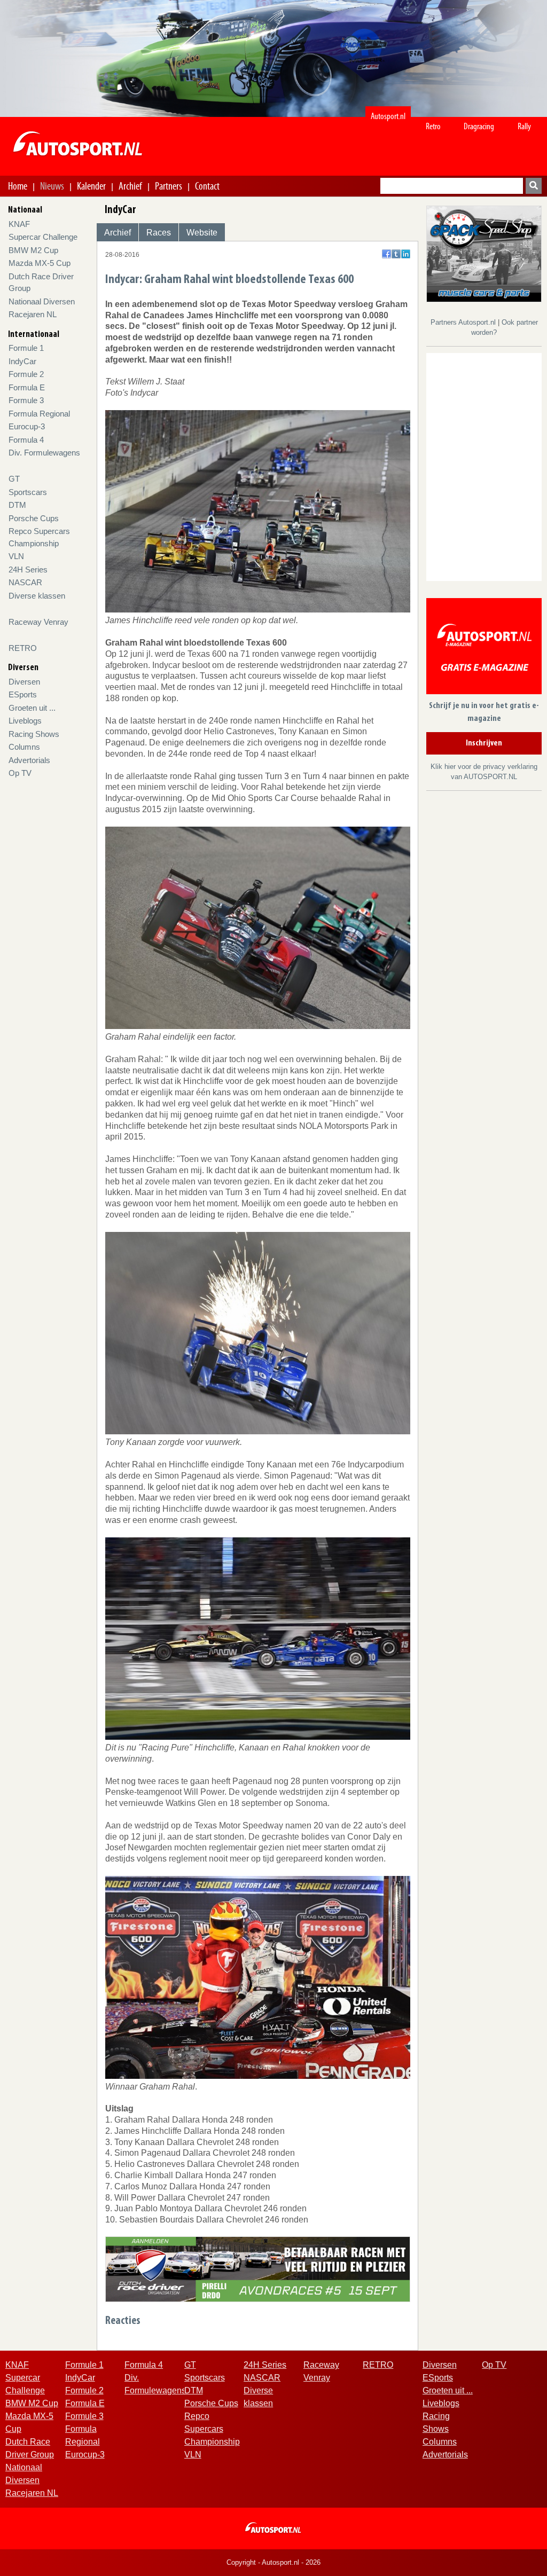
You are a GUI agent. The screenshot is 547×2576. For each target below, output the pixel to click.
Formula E (27, 387)
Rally (524, 126)
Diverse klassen (37, 596)
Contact (207, 186)
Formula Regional (39, 414)
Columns (24, 747)
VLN (16, 556)
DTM (17, 505)
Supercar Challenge (43, 237)
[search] (534, 186)
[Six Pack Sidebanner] (484, 253)
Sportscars (28, 492)
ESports (23, 694)
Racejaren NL (33, 314)
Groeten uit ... (32, 708)
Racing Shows (34, 734)
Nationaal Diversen (42, 301)
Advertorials (29, 760)
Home (18, 186)
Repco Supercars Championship (212, 2429)
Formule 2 (26, 374)
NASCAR (25, 582)
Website (202, 233)
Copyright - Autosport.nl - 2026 (273, 2562)
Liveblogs (25, 721)
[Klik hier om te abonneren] (484, 648)
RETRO (23, 648)
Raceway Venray (38, 622)
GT (14, 479)
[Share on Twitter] (396, 254)
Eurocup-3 (27, 426)
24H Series (28, 570)
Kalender (91, 186)
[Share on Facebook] (386, 254)
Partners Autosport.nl (464, 322)
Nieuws (52, 186)
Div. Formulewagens (44, 453)
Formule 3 (26, 400)
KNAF (19, 224)
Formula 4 (26, 440)
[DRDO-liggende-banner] (258, 2269)
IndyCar (22, 361)
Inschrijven (484, 743)
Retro (433, 126)
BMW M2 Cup (33, 250)
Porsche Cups (34, 518)
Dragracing (479, 126)
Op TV (20, 773)
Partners (169, 186)
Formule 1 (26, 348)
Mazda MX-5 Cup (40, 263)
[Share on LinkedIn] (406, 254)
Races (159, 233)
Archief (130, 186)
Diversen (24, 682)
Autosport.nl (388, 116)
